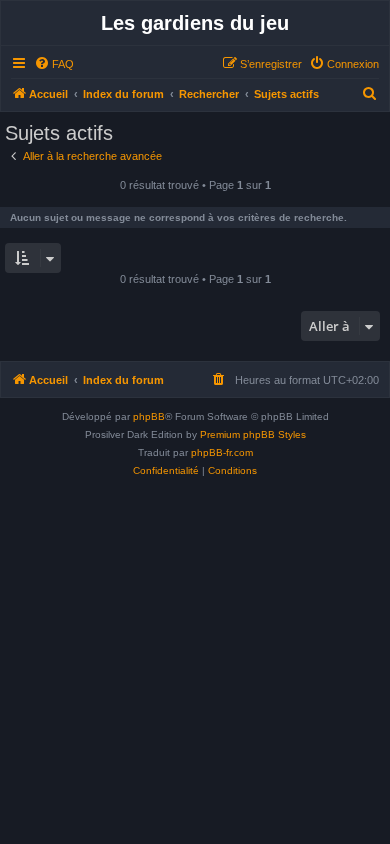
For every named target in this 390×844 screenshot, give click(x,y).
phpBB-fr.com (222, 452)
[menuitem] (54, 64)
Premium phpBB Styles (253, 434)
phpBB (149, 416)
